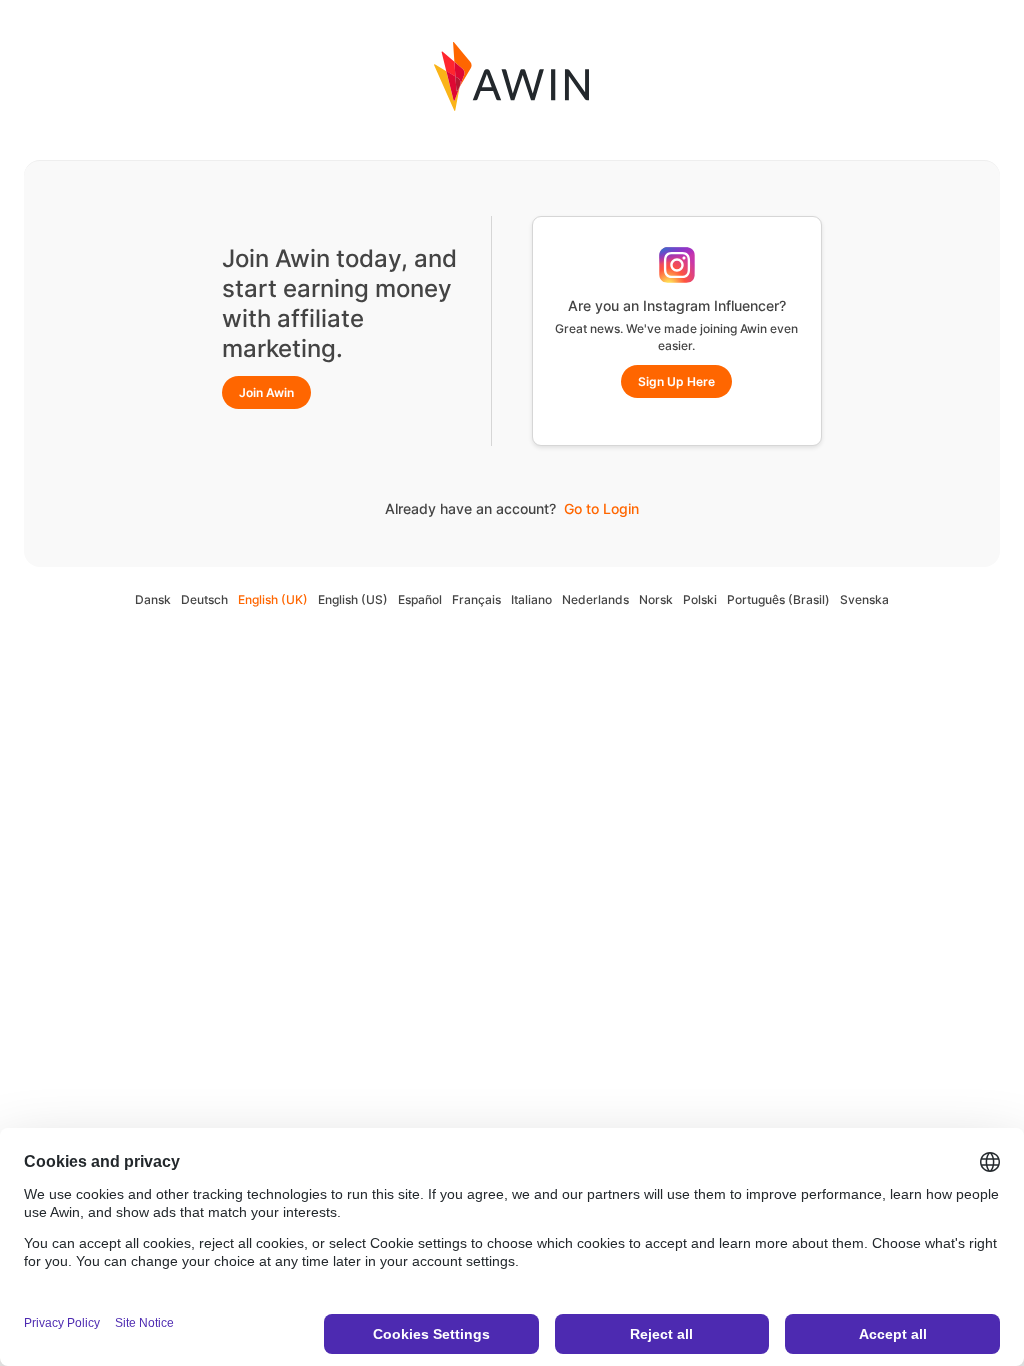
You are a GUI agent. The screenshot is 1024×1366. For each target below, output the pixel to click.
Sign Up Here (676, 381)
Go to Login (601, 508)
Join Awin (266, 392)
